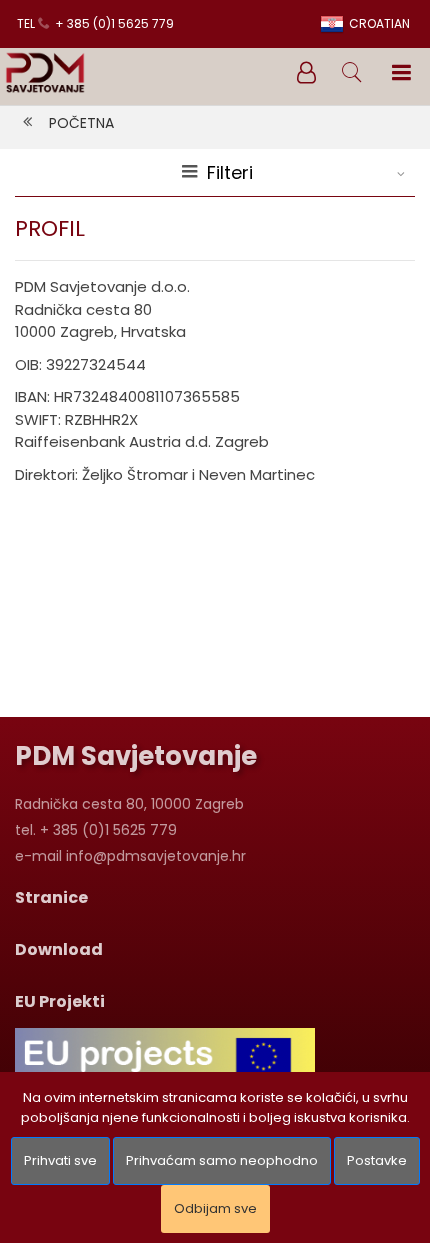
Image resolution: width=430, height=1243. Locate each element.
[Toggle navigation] (401, 73)
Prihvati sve (60, 1160)
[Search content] (353, 73)
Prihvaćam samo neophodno (222, 1160)
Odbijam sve (215, 1208)
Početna (81, 123)
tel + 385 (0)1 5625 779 (95, 23)
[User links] (305, 73)
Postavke (377, 1160)
